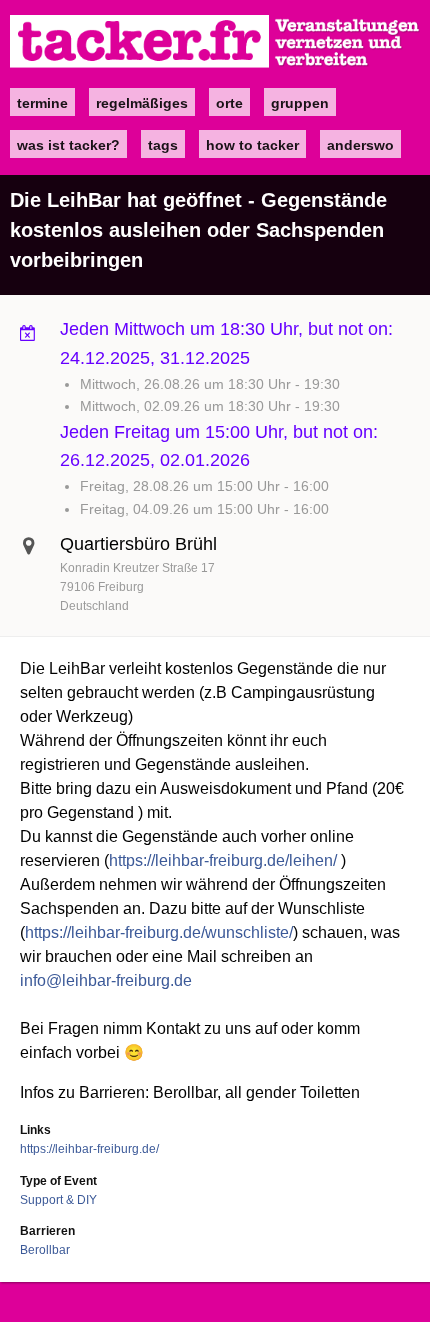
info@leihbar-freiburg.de (106, 980)
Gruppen (300, 103)
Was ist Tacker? (68, 145)
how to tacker (252, 145)
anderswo (360, 145)
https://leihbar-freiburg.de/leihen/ (223, 860)
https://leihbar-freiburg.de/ (89, 1149)
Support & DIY (58, 1200)
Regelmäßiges (142, 103)
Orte (229, 103)
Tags (163, 145)
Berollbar (45, 1250)
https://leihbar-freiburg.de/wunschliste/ (159, 932)
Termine (42, 103)
